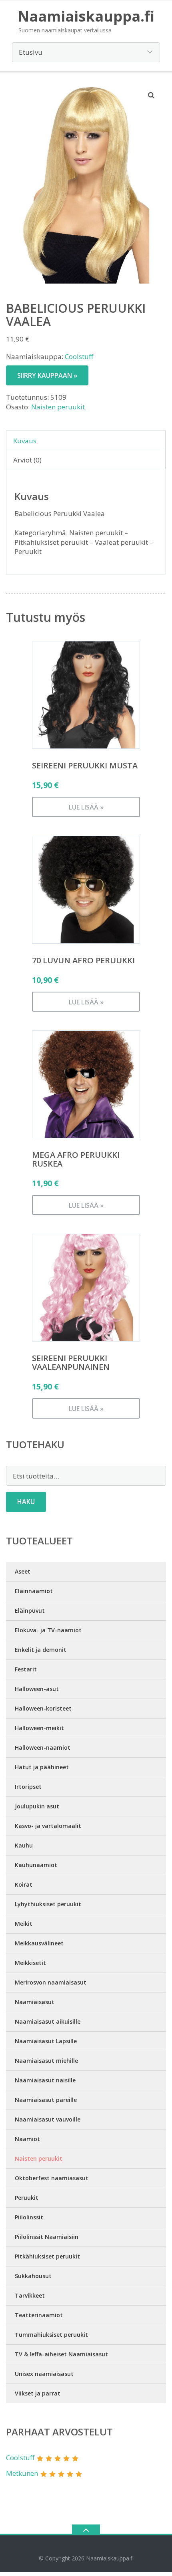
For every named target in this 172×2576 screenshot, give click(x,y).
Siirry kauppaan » (47, 375)
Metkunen (22, 2473)
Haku (26, 1502)
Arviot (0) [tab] (27, 460)
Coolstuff (79, 356)
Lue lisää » (86, 807)
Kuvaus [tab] (25, 441)
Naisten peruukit (58, 407)
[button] (152, 95)
